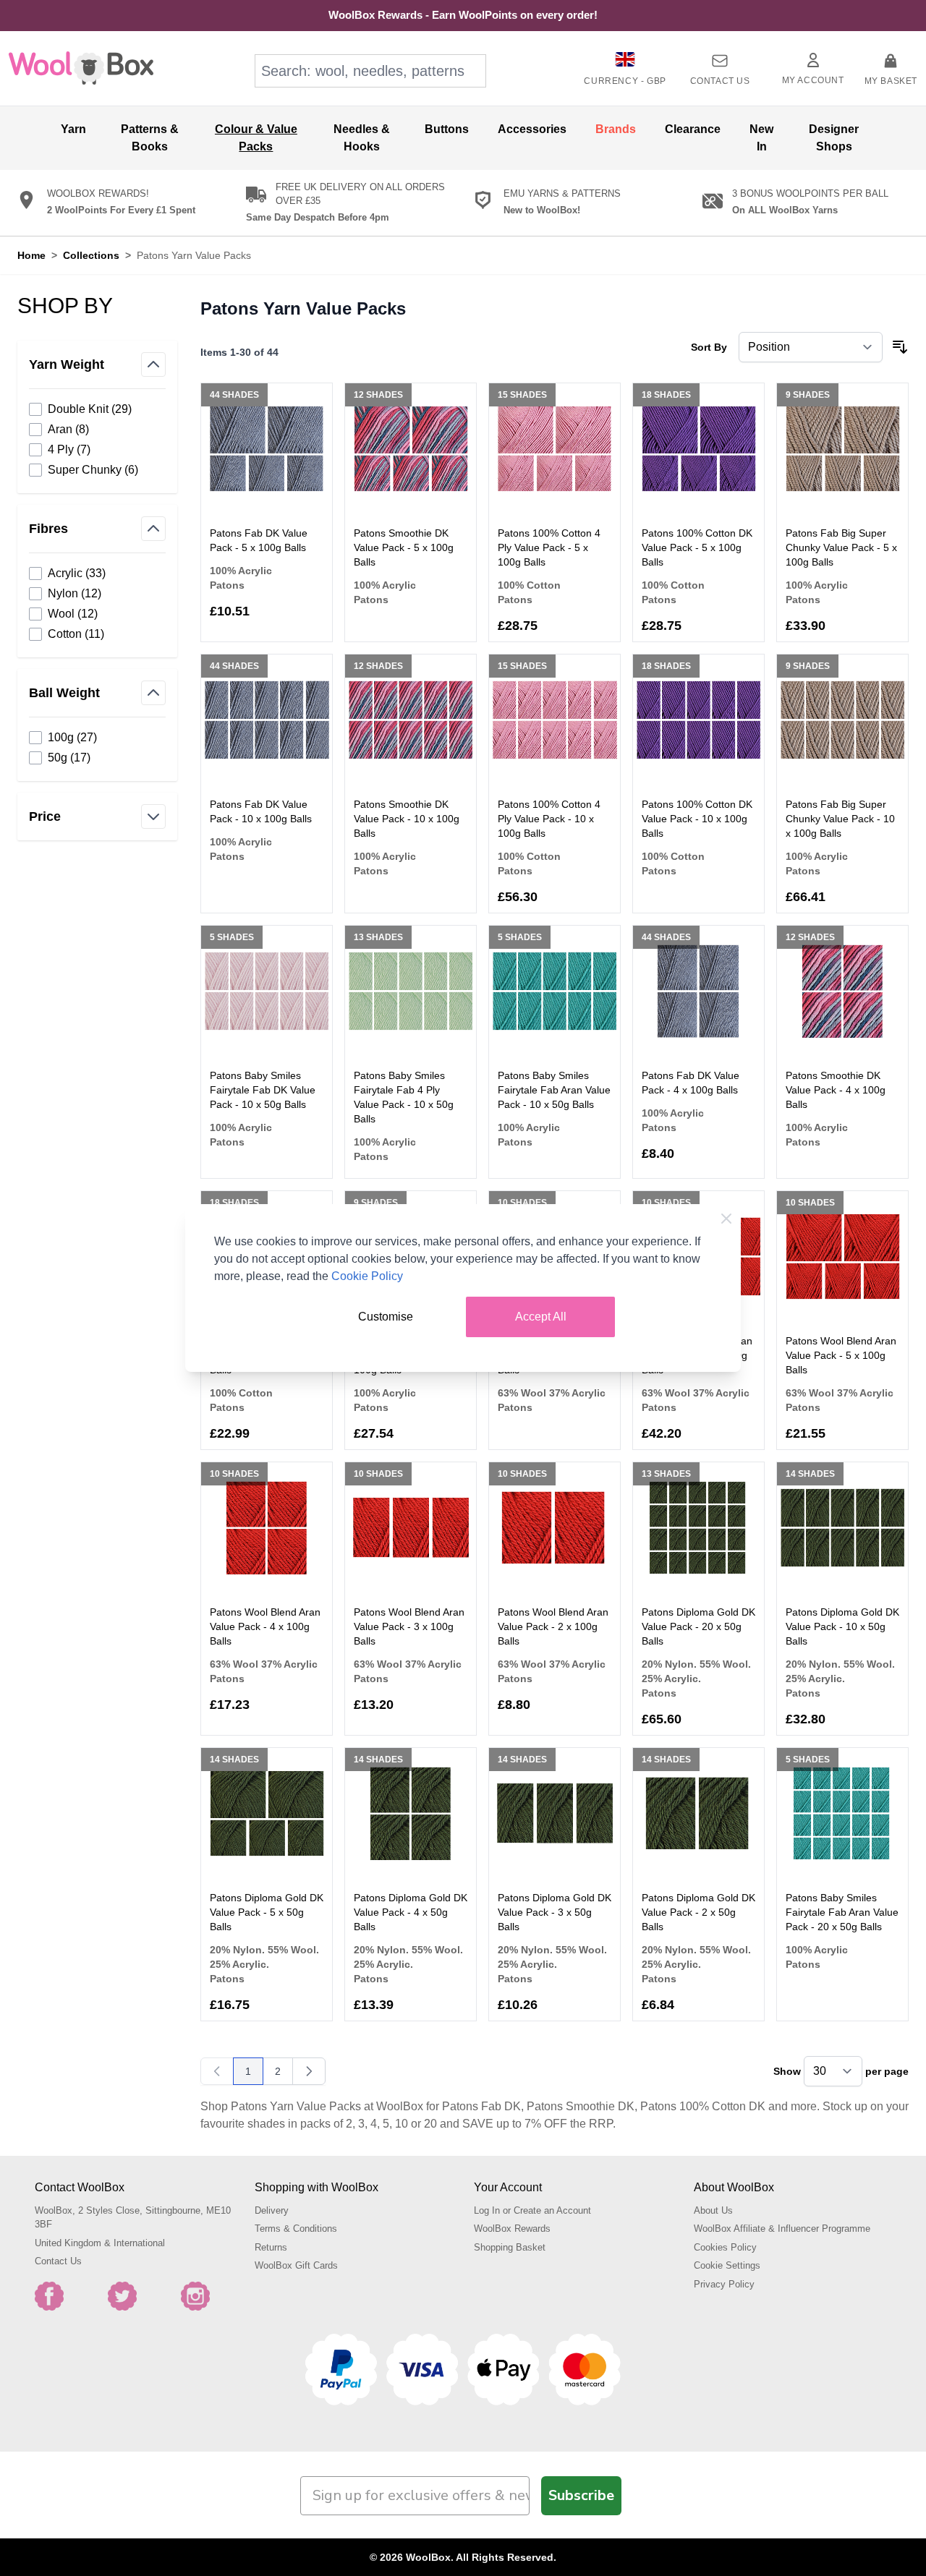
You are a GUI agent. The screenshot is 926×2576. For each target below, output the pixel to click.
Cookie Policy (367, 1276)
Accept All (541, 1317)
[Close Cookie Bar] (726, 1219)
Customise (386, 1317)
